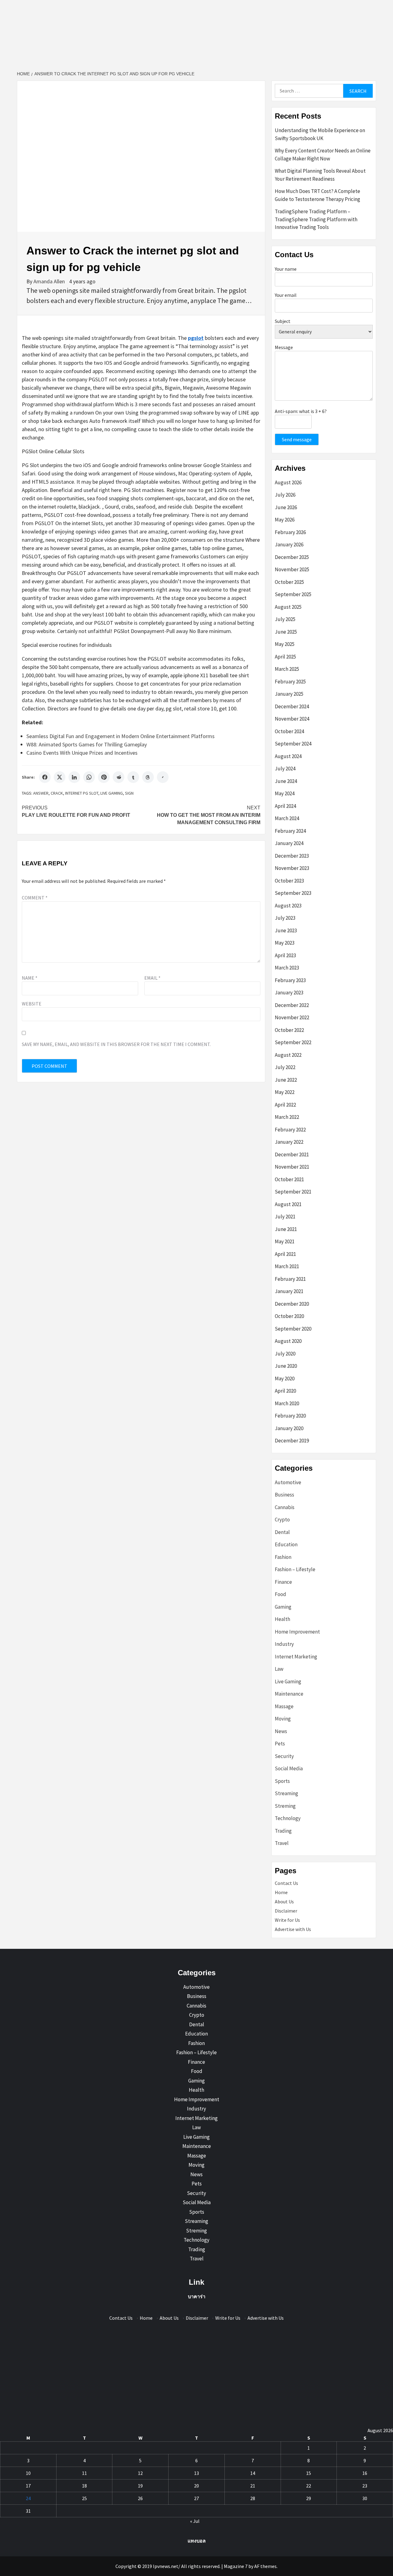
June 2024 (286, 781)
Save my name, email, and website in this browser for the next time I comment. (116, 1044)
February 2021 (290, 1279)
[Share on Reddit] (119, 777)
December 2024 (292, 706)
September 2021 (293, 1192)
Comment (35, 898)
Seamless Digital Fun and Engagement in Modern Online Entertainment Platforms (121, 736)
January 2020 (289, 1428)
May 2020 (285, 1378)
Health (282, 1619)
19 (140, 2486)
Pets (280, 1744)
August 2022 (288, 1055)
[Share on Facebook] (45, 777)
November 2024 (292, 719)
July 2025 (285, 619)
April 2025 (285, 657)
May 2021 (285, 1241)
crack (57, 793)
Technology (288, 1818)
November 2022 (292, 1017)
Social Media (289, 1768)
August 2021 (288, 1204)
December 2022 (292, 1005)
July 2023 (285, 918)
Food (280, 1594)
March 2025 (287, 669)
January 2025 (289, 694)
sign (129, 793)
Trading (283, 1831)
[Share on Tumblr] (133, 777)
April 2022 (285, 1105)
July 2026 (285, 495)
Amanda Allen (50, 281)
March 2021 (287, 1266)
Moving (283, 1719)
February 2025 (290, 682)
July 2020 (285, 1354)
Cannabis (285, 1507)
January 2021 (289, 1291)
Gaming (283, 1607)
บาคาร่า (197, 2296)
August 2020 (288, 1341)
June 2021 (286, 1229)
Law (279, 1669)
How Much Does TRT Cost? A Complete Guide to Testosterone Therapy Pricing (317, 195)
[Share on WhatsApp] (89, 777)
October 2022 (289, 1030)
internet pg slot (82, 793)
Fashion (283, 1557)
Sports (282, 1781)
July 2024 (285, 769)
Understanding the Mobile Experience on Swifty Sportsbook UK (320, 134)
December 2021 (292, 1154)
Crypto (282, 1520)
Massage (284, 1706)
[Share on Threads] (148, 777)
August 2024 (288, 756)
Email (152, 978)
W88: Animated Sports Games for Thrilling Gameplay (87, 744)
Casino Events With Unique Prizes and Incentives (82, 753)
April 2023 (285, 955)
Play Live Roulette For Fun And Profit (76, 811)
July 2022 (285, 1067)
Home (281, 1892)
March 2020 (287, 1403)
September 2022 (293, 1042)
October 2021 (289, 1179)
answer (41, 793)
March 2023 (287, 968)
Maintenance (289, 1694)
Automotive (288, 1482)
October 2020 (289, 1316)
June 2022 (286, 1080)
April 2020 (285, 1391)
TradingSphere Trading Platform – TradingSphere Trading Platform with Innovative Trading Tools (316, 219)
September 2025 (293, 594)
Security (284, 1756)
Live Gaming (112, 793)
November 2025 (292, 569)
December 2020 (292, 1304)
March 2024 (287, 818)
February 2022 (290, 1130)
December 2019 (292, 1441)
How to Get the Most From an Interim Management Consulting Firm (209, 815)
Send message (297, 439)
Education (286, 1544)
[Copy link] (163, 777)
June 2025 (286, 632)
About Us (284, 1902)
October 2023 (289, 881)
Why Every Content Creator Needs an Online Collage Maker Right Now (323, 155)
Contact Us (286, 1883)
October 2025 (289, 582)
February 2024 (290, 831)
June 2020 (286, 1366)
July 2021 (285, 1217)
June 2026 (286, 507)
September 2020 (293, 1329)
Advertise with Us (293, 1929)
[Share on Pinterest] (104, 777)
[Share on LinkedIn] (74, 777)
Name (30, 978)
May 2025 (285, 644)
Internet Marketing (296, 1657)
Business (284, 1495)
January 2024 (289, 843)
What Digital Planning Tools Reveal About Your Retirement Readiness (320, 175)
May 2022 (285, 1092)
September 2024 (293, 744)
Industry (284, 1644)
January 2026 (289, 545)
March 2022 (287, 1117)
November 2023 (292, 868)
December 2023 (292, 856)
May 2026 (285, 520)
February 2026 (290, 532)
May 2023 (285, 943)
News (281, 1731)
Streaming (286, 1793)
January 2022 (289, 1142)
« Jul (195, 2521)
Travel (282, 1843)
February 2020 (290, 1416)
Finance (283, 1582)
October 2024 (289, 731)
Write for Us (287, 1920)
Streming (285, 1806)
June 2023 (286, 930)
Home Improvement (297, 1632)
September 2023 (293, 893)
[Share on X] (60, 777)
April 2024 (285, 806)
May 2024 (285, 793)
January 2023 (289, 993)
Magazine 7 (236, 2566)
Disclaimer (286, 1911)
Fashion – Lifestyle (295, 1569)
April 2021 (285, 1254)
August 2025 (288, 607)
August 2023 (288, 906)
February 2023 (290, 980)
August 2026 (288, 482)
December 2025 (292, 557)
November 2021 (292, 1167)
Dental (282, 1532)
